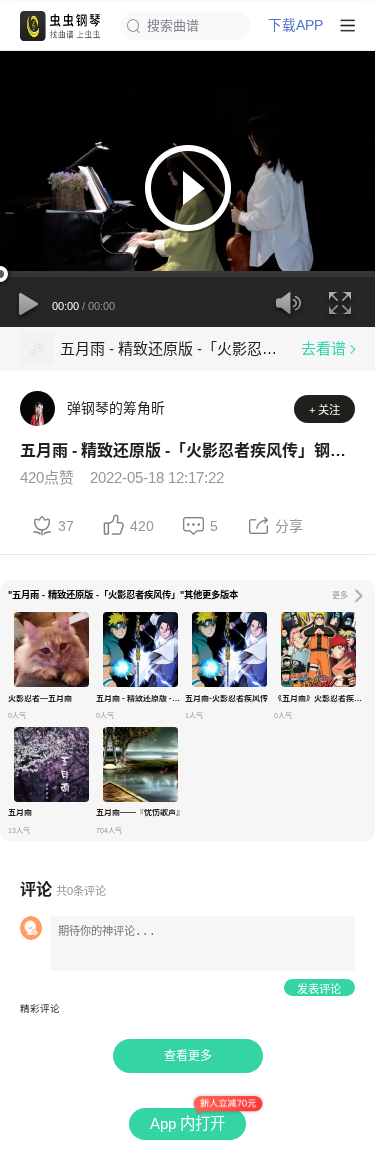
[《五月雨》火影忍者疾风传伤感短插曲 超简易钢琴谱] (318, 649)
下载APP (295, 26)
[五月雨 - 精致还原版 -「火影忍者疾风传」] (37, 349)
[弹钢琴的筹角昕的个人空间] (37, 408)
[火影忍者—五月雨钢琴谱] (51, 649)
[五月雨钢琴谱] (51, 764)
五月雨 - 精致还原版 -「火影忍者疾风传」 (172, 348)
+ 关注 (324, 410)
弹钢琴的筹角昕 (116, 408)
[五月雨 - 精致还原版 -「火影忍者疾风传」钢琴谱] (140, 649)
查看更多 (188, 1056)
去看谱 (323, 348)
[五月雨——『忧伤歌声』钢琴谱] (140, 764)
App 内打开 (187, 1123)
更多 (340, 595)
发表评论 (319, 989)
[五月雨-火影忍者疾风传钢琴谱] (229, 649)
